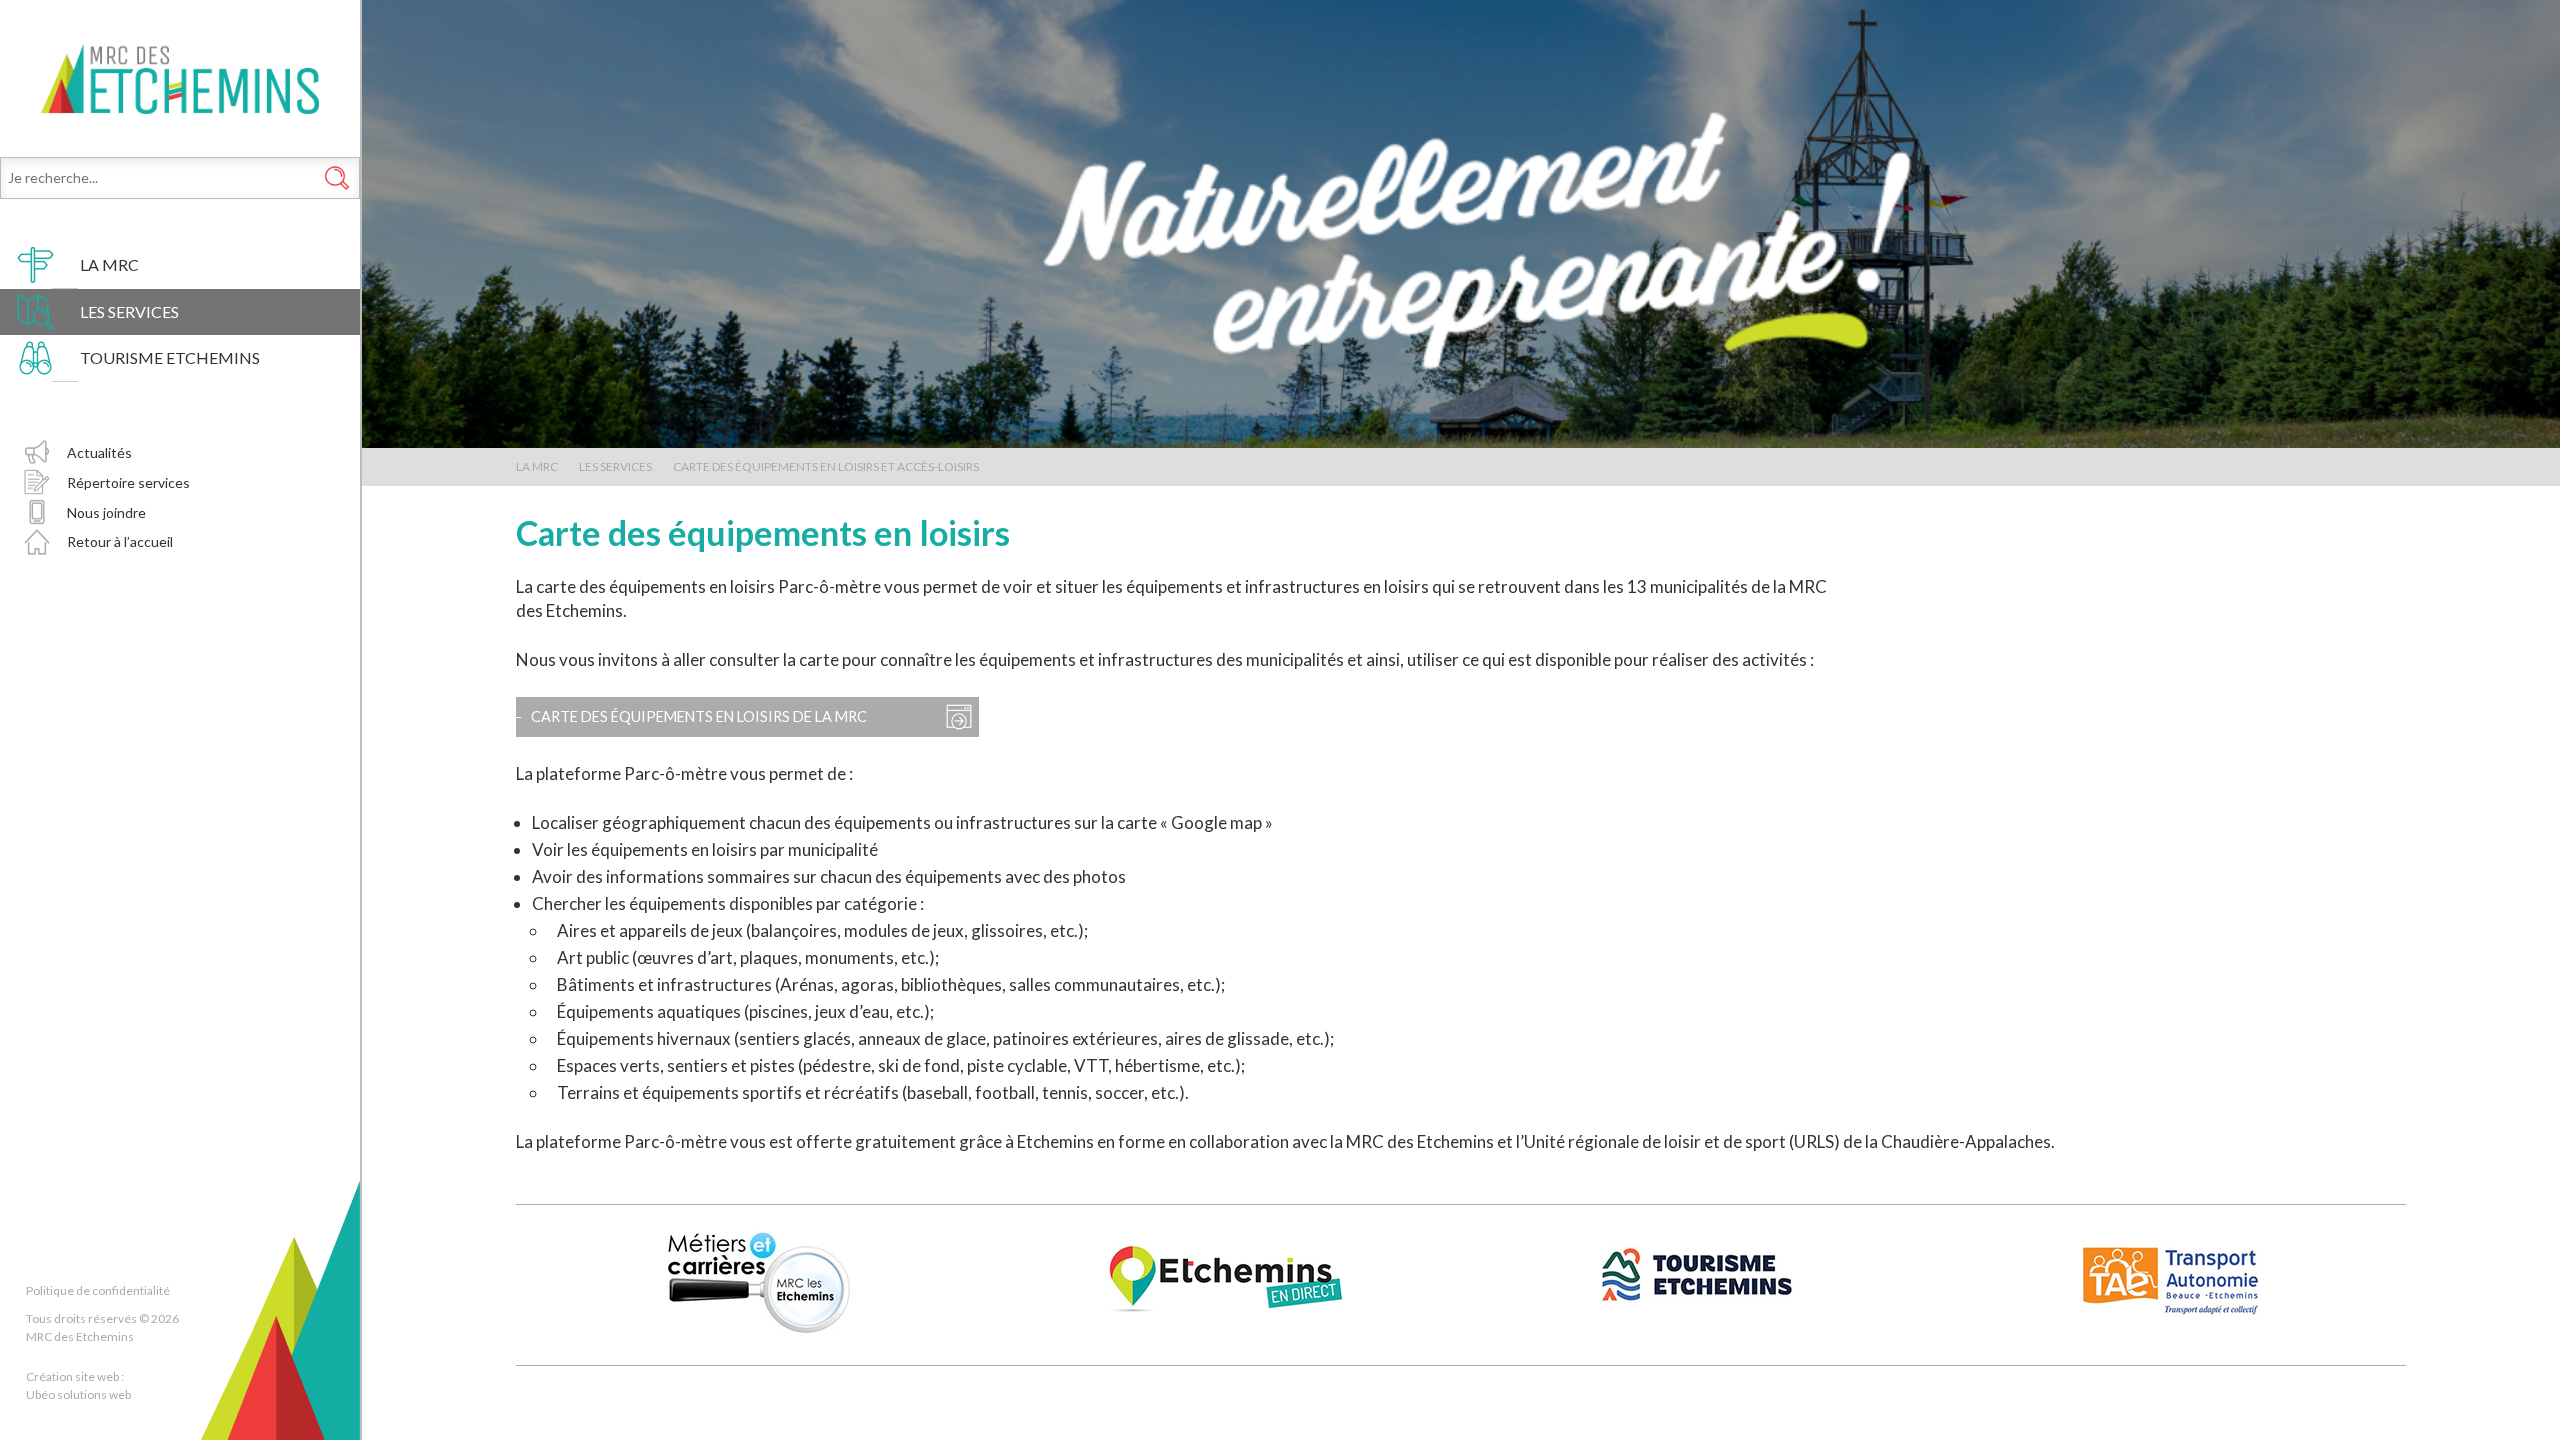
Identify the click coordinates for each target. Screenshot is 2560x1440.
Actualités (99, 452)
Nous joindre (106, 512)
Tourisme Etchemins (170, 357)
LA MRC (109, 264)
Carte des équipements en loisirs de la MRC (699, 716)
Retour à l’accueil (120, 541)
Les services (129, 311)
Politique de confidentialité (98, 1290)
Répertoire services (128, 482)
